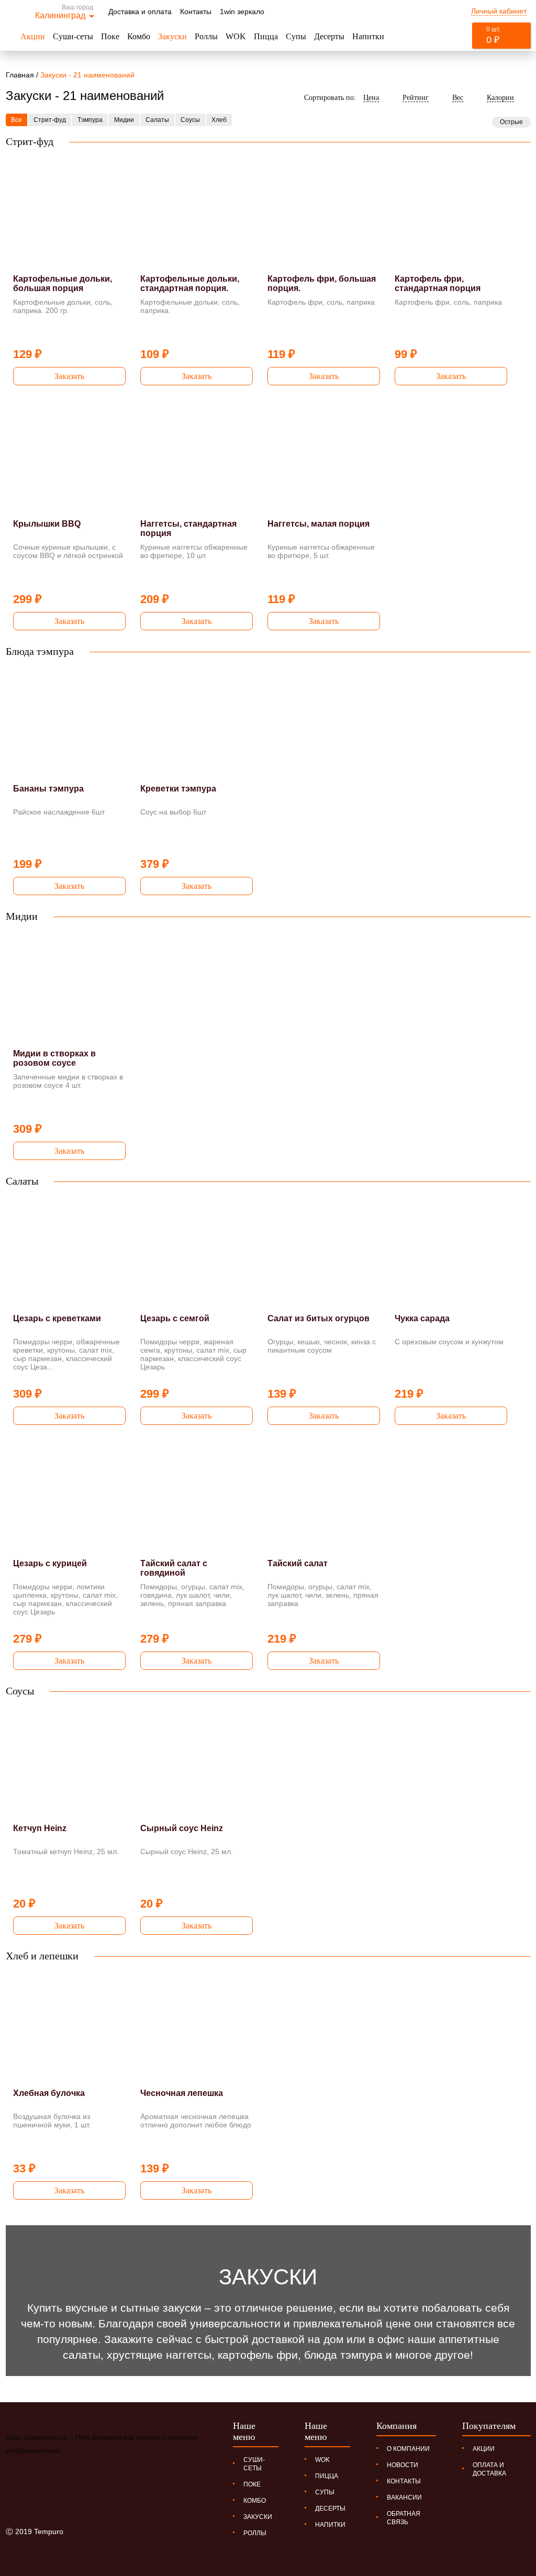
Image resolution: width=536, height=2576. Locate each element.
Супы (296, 36)
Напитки (368, 36)
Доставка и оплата (140, 12)
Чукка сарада (422, 1318)
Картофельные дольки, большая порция (63, 283)
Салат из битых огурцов (319, 1318)
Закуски (172, 36)
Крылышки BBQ (47, 524)
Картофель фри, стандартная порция (438, 283)
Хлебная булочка (49, 2093)
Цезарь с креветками (57, 1318)
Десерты (329, 36)
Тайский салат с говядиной (174, 1568)
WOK (236, 36)
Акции (33, 36)
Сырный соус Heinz (182, 1828)
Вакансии (404, 2497)
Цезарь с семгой (175, 1318)
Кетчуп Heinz (40, 1828)
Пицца (266, 36)
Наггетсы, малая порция (319, 524)
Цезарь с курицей (50, 1563)
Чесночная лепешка (182, 2093)
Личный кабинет (499, 11)
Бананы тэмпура (48, 789)
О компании (408, 2449)
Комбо (139, 36)
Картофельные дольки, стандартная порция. (190, 283)
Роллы (206, 36)
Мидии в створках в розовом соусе (54, 1058)
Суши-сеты (73, 36)
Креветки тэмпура (178, 789)
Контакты (196, 12)
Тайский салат (298, 1563)
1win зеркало (242, 12)
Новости (403, 2465)
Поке (110, 36)
